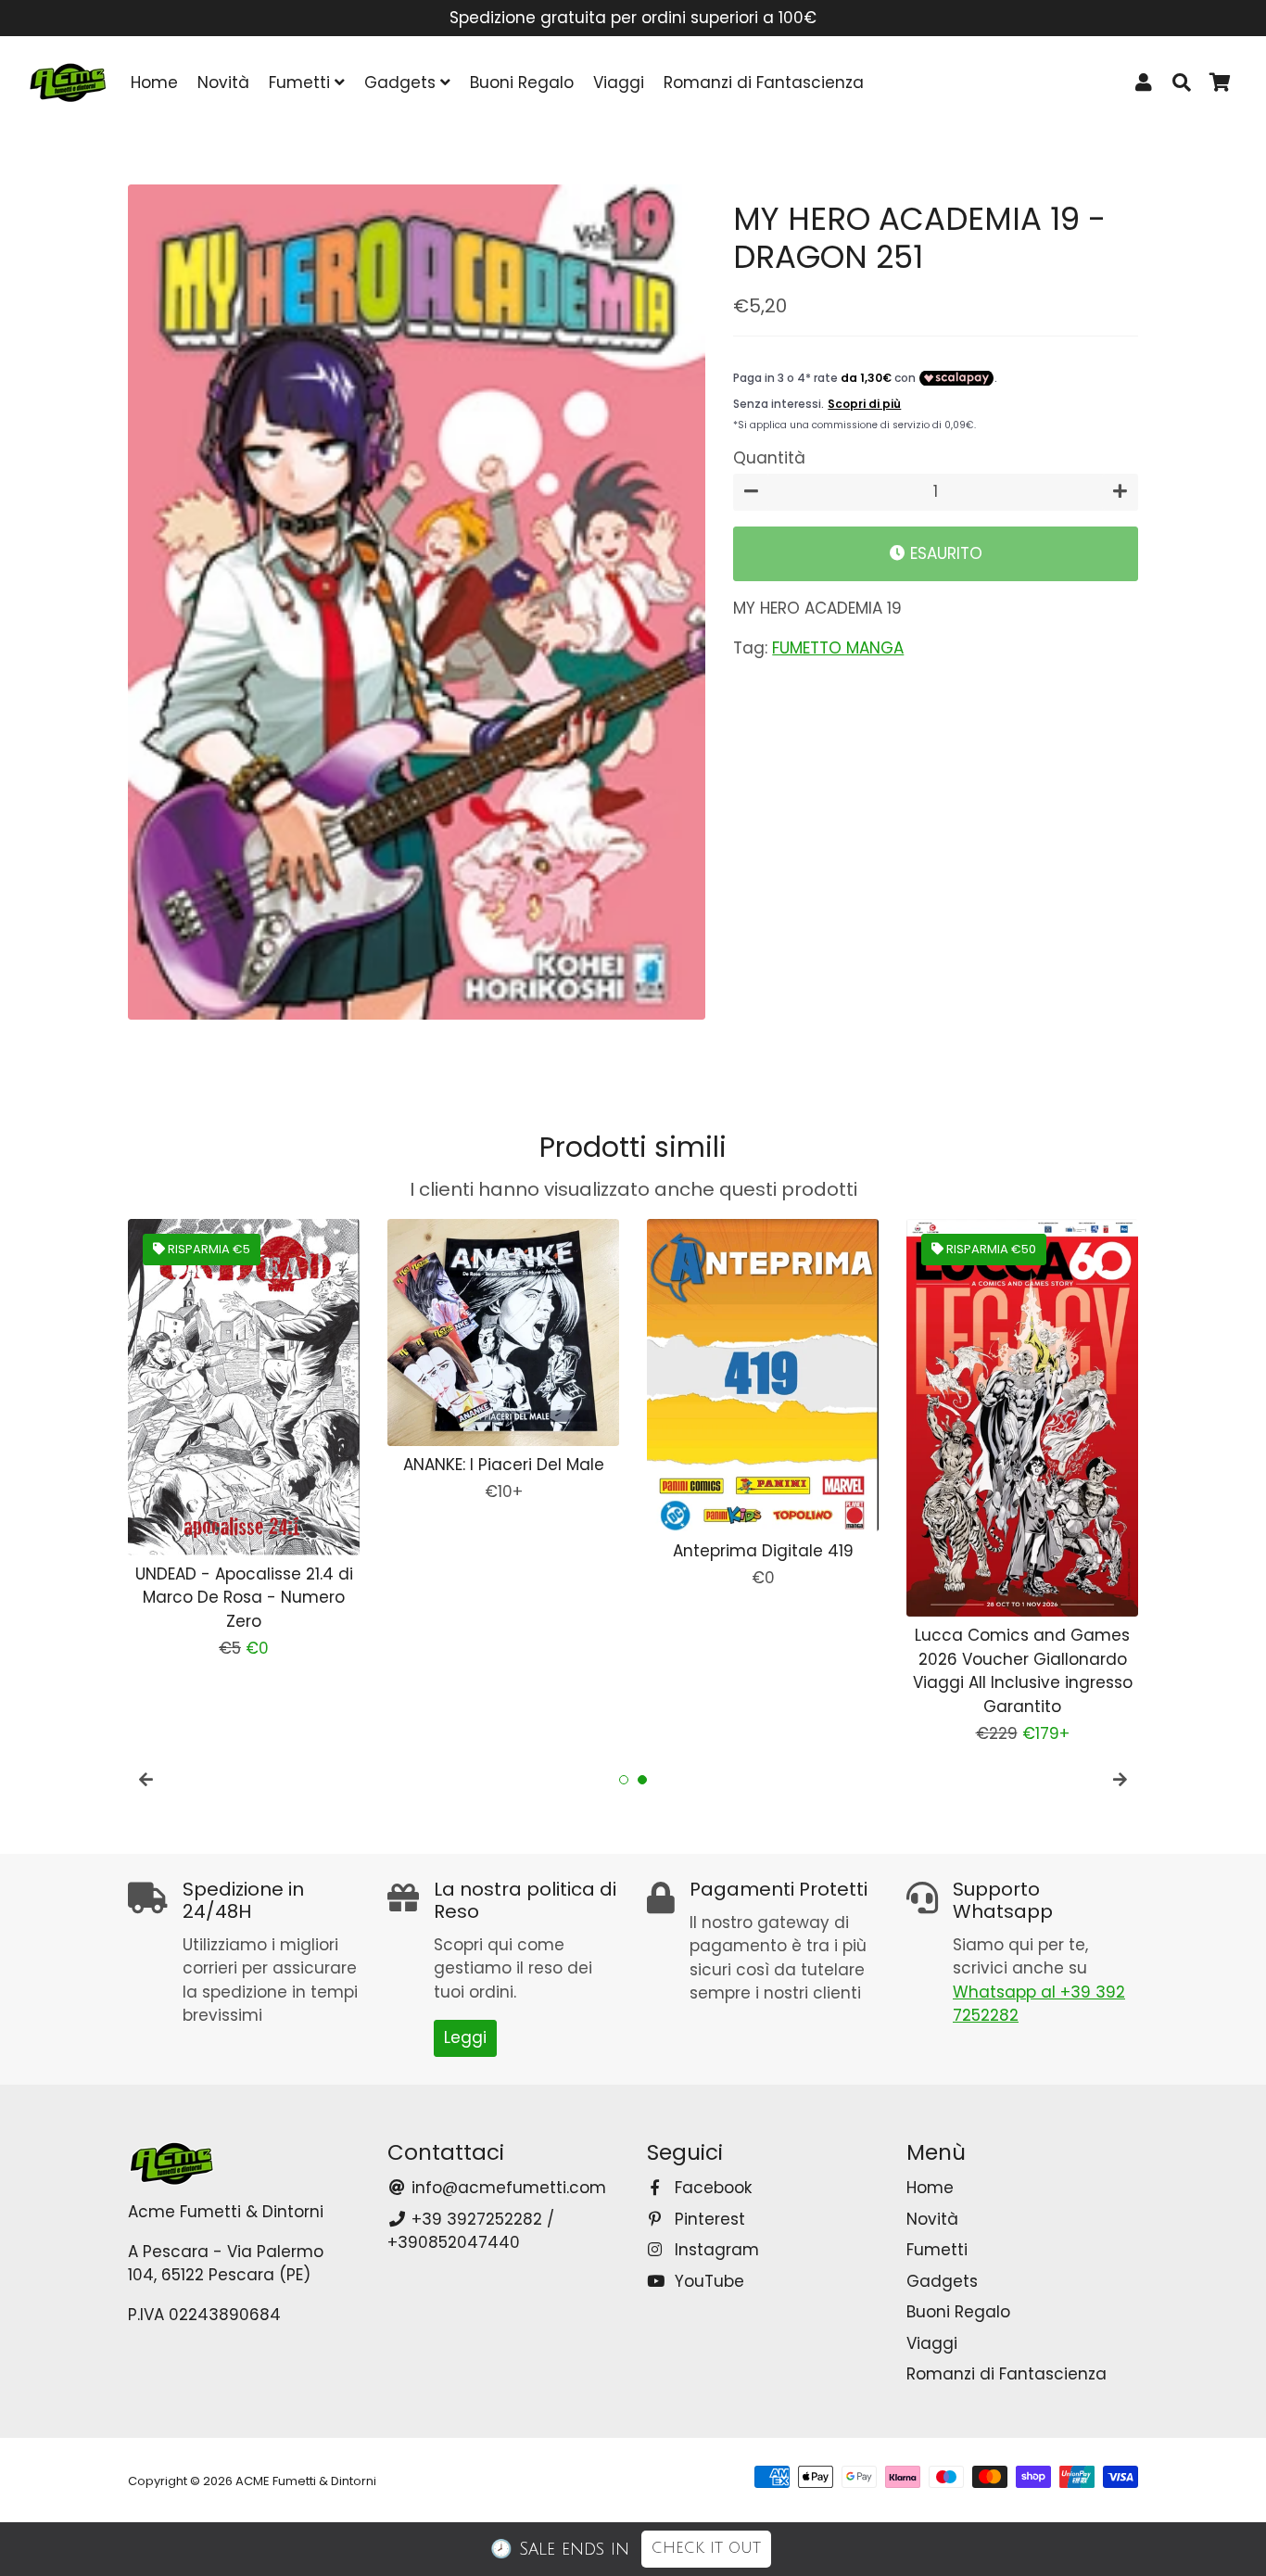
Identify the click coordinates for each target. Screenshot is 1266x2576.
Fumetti (302, 82)
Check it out (706, 2548)
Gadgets (402, 82)
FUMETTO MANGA (838, 648)
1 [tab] (624, 1780)
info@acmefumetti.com (506, 2188)
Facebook (711, 2188)
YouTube (707, 2281)
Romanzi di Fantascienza (764, 82)
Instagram (715, 2250)
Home (154, 82)
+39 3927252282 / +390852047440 (471, 2231)
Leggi (465, 2037)
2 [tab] (642, 1780)
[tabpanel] (244, 1440)
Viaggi (619, 82)
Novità (223, 82)
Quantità (769, 458)
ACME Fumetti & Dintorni (306, 2481)
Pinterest (708, 2219)
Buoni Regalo (522, 82)
